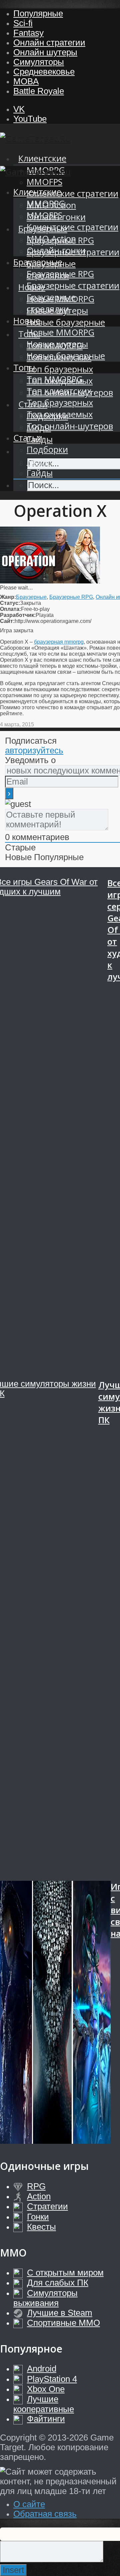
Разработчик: (18, 615)
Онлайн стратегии (49, 42)
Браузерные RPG (60, 274)
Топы (24, 367)
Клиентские (42, 158)
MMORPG (46, 204)
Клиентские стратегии (72, 194)
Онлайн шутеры (45, 52)
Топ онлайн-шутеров (70, 426)
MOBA (26, 81)
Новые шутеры (57, 344)
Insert (13, 2570)
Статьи (28, 438)
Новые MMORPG (60, 332)
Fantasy (28, 33)
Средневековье (44, 72)
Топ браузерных (60, 369)
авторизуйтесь (34, 750)
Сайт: (7, 621)
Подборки (47, 449)
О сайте (29, 2504)
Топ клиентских (59, 391)
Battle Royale (39, 91)
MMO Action (51, 239)
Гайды (40, 473)
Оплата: (10, 609)
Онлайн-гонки (56, 250)
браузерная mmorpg (59, 642)
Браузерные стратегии (73, 286)
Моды (39, 461)
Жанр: (8, 597)
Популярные (38, 13)
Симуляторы (39, 62)
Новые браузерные (66, 322)
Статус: (10, 603)
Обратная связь (45, 2514)
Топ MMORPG (55, 379)
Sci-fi (23, 23)
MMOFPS (44, 182)
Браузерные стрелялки (51, 303)
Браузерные (38, 262)
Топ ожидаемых (60, 414)
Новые (27, 321)
